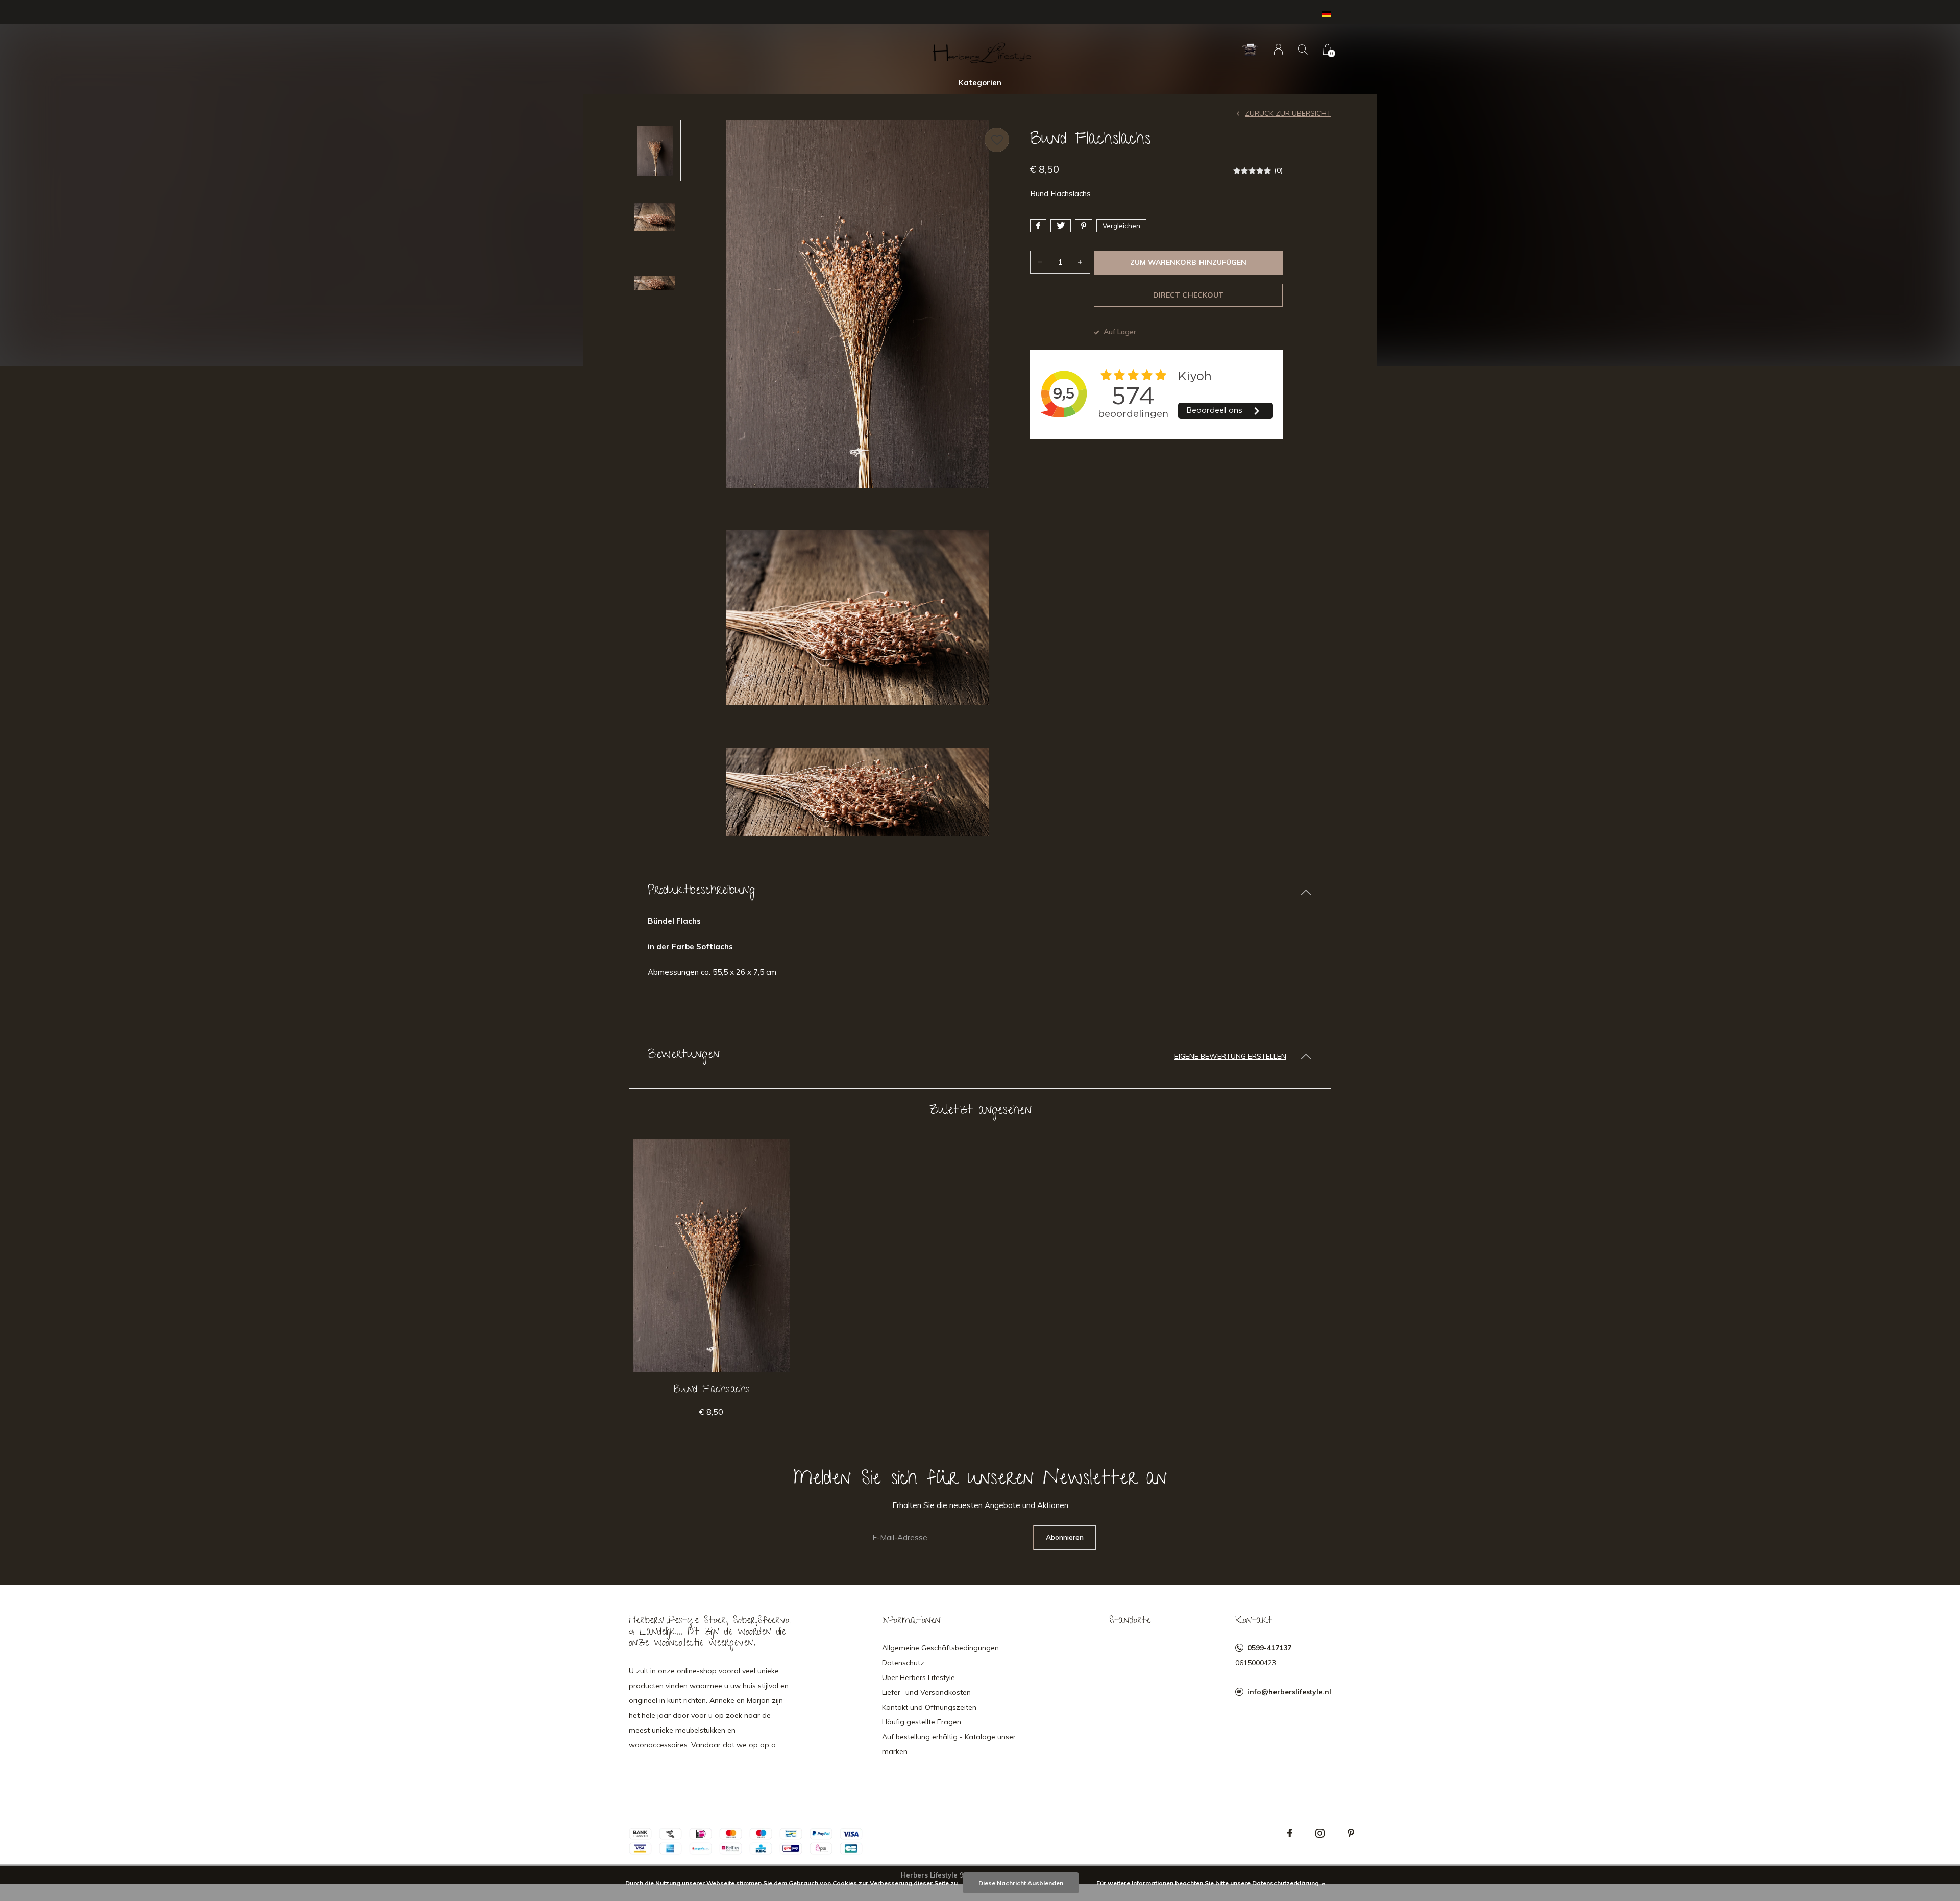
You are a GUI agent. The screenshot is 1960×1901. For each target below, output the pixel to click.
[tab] (980, 892)
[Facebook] (1290, 1833)
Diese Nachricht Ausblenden (1021, 1883)
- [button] (1040, 262)
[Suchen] (1303, 49)
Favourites (997, 140)
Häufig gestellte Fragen (922, 1722)
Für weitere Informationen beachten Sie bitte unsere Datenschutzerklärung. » (1211, 1883)
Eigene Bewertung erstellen (1230, 1056)
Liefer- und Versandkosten (926, 1692)
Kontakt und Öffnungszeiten (929, 1707)
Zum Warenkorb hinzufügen (1188, 262)
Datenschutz (903, 1663)
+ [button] (1080, 262)
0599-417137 (1269, 1648)
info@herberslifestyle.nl (1289, 1692)
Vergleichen (1121, 226)
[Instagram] (1320, 1833)
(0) (1278, 170)
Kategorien (980, 82)
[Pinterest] (1351, 1833)
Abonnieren (1065, 1537)
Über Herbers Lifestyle (918, 1677)
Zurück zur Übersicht (1288, 113)
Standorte (1130, 1621)
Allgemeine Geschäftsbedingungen (940, 1648)
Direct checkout (1188, 295)
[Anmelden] (1278, 49)
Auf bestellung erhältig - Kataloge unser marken (949, 1744)
